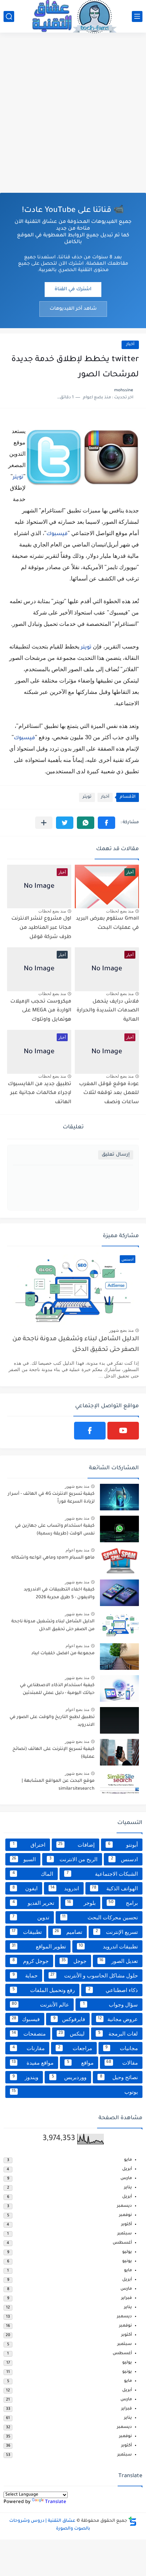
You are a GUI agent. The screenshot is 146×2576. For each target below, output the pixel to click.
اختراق (29, 1845)
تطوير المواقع (39, 1946)
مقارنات (29, 2048)
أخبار (130, 345)
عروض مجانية (118, 2019)
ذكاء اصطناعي (113, 1990)
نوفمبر (125, 2215)
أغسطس (122, 2243)
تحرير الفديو (33, 1903)
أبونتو (123, 1845)
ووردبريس (69, 2077)
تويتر (18, 478)
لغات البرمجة (118, 2034)
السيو (24, 1859)
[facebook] (90, 1431)
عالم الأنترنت (40, 2005)
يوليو (127, 2252)
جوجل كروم (30, 1961)
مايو (128, 2160)
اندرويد (65, 1888)
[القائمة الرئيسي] (137, 16)
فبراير (127, 2298)
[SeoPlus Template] (133, 2521)
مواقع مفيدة (33, 2063)
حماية (25, 1976)
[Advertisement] (73, 113)
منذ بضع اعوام (77, 1550)
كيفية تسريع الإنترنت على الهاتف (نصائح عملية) (54, 1753)
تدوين (31, 1917)
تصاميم (69, 1932)
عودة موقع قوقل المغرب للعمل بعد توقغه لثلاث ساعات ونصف (109, 1093)
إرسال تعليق (116, 1155)
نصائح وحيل (119, 2077)
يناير (128, 2188)
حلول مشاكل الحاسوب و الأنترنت (94, 1976)
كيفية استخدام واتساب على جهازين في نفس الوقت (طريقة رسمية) (55, 1530)
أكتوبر (127, 2225)
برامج (123, 1903)
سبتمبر (125, 2234)
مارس (126, 2179)
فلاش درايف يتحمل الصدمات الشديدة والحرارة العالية (108, 1011)
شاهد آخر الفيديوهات (73, 309)
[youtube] (123, 1431)
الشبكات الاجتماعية (102, 1874)
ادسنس (124, 1859)
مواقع (80, 2063)
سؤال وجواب (111, 2005)
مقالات (122, 2063)
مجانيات (122, 2048)
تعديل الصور (119, 1961)
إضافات (77, 1845)
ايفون (25, 1888)
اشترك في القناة (73, 289)
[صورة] (119, 1497)
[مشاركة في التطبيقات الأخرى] (44, 823)
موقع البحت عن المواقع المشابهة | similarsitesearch (58, 1785)
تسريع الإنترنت (117, 1932)
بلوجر (81, 1903)
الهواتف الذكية (115, 1888)
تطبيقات (27, 1932)
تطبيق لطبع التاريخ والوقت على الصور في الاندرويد (52, 1721)
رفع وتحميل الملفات (44, 1990)
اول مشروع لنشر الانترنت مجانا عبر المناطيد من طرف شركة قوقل (41, 928)
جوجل (74, 1961)
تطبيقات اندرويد (108, 1946)
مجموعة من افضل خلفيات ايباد (63, 1654)
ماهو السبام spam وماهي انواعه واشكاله (53, 1558)
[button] (106, 823)
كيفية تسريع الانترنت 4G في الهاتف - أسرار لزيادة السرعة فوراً (51, 1498)
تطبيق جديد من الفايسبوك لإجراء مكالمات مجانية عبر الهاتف (40, 1093)
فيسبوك (57, 534)
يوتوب (75, 2092)
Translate (56, 2502)
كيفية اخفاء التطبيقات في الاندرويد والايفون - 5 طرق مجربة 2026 (59, 1594)
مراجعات (75, 2048)
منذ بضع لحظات (120, 911)
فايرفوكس (69, 2019)
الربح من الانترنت (73, 1859)
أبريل (127, 2169)
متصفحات (29, 2034)
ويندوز (26, 2077)
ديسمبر (124, 2206)
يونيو (127, 2261)
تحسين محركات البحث (100, 1917)
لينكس (72, 2034)
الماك (33, 1874)
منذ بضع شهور (121, 1330)
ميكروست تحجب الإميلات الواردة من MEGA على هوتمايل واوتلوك (41, 1011)
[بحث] (9, 16)
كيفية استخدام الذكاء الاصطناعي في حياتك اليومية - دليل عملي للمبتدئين (57, 1689)
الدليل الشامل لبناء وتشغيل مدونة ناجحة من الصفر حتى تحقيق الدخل (76, 1345)
